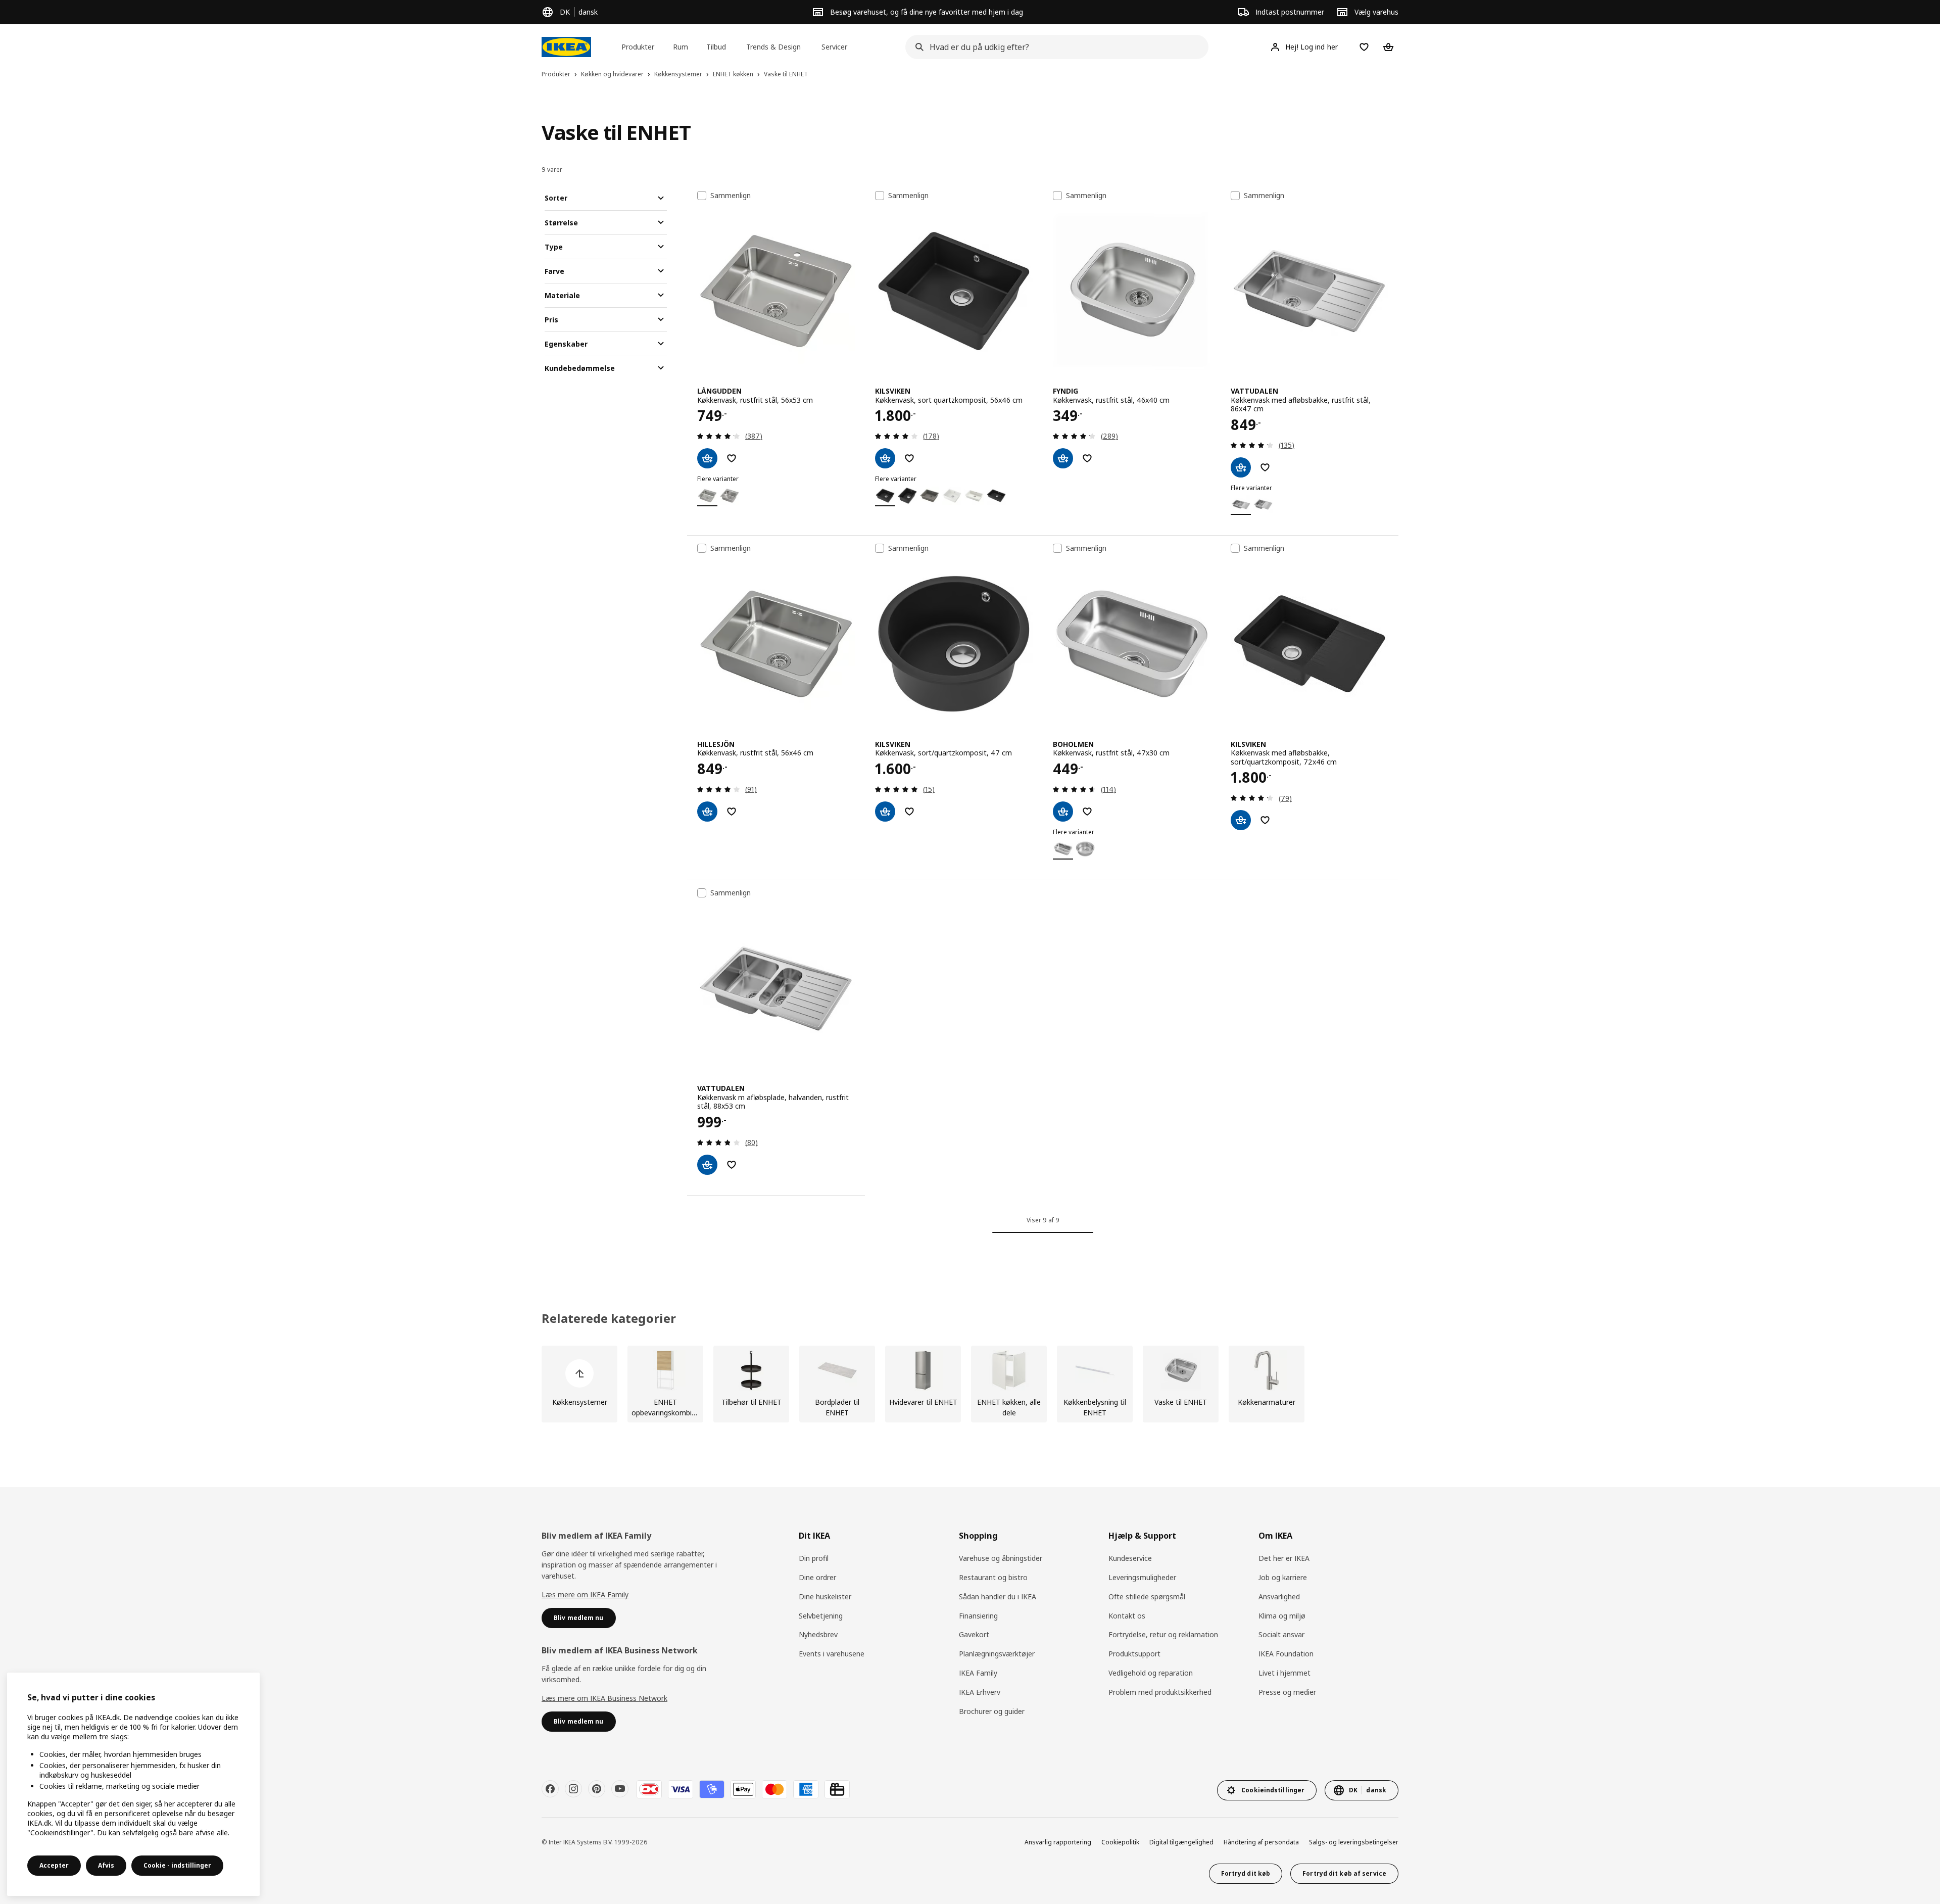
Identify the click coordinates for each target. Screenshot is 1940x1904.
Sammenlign (731, 196)
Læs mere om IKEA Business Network (604, 1698)
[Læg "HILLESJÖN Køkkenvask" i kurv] (707, 812)
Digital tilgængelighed (1181, 1842)
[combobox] (1054, 47)
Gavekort (974, 1634)
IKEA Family (978, 1673)
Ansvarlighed (1279, 1597)
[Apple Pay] (743, 1789)
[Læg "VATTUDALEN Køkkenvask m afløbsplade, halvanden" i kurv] (707, 1165)
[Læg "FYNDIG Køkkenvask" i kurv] (1063, 458)
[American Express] (806, 1789)
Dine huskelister (825, 1597)
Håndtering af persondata (1261, 1842)
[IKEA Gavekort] (837, 1789)
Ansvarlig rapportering (1058, 1842)
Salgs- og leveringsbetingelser (1354, 1842)
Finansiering (978, 1616)
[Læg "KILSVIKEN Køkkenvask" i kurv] (885, 458)
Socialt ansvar (1281, 1634)
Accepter (54, 1865)
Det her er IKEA (1284, 1558)
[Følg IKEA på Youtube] (620, 1789)
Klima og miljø (1282, 1616)
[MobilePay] (712, 1789)
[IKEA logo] (566, 47)
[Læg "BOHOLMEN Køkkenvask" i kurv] (1063, 812)
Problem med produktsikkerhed (1160, 1692)
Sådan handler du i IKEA (998, 1597)
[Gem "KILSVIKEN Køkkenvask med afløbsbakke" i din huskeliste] (1265, 820)
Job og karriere (1283, 1577)
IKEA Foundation (1286, 1654)
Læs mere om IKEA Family (585, 1594)
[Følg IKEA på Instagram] (573, 1789)
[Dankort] (649, 1789)
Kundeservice (1130, 1558)
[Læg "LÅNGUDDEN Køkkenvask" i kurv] (707, 458)
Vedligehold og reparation (1151, 1673)
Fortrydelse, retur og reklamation (1163, 1634)
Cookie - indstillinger (177, 1865)
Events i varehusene (832, 1654)
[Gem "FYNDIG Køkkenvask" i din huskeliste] (1087, 458)
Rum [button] (681, 47)
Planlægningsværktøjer (997, 1654)
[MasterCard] (774, 1789)
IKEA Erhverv (980, 1692)
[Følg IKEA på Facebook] (550, 1789)
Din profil (814, 1558)
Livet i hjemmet (1284, 1673)
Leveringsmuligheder (1142, 1577)
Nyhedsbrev (818, 1634)
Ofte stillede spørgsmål (1147, 1597)
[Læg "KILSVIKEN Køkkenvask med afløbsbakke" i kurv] (1241, 820)
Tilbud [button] (716, 47)
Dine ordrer (817, 1577)
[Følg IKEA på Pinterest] (597, 1789)
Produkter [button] (638, 47)
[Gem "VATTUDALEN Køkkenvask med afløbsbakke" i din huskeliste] (1265, 467)
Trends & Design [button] (773, 47)
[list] (970, 1384)
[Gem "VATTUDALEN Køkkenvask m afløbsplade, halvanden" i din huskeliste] (732, 1165)
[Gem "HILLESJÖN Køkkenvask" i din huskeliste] (732, 812)
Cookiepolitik (1120, 1842)
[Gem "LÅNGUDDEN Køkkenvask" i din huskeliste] (732, 458)
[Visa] (681, 1789)
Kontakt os (1127, 1616)
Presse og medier (1287, 1692)
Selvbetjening (821, 1616)
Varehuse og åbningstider (1001, 1558)
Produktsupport (1134, 1654)
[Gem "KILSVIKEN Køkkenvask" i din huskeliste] (909, 458)
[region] (133, 1784)
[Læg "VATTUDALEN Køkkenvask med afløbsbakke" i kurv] (1241, 467)
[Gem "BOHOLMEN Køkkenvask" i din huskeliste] (1087, 812)
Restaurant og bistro (993, 1577)
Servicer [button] (834, 47)
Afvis (106, 1865)
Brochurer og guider (992, 1711)
